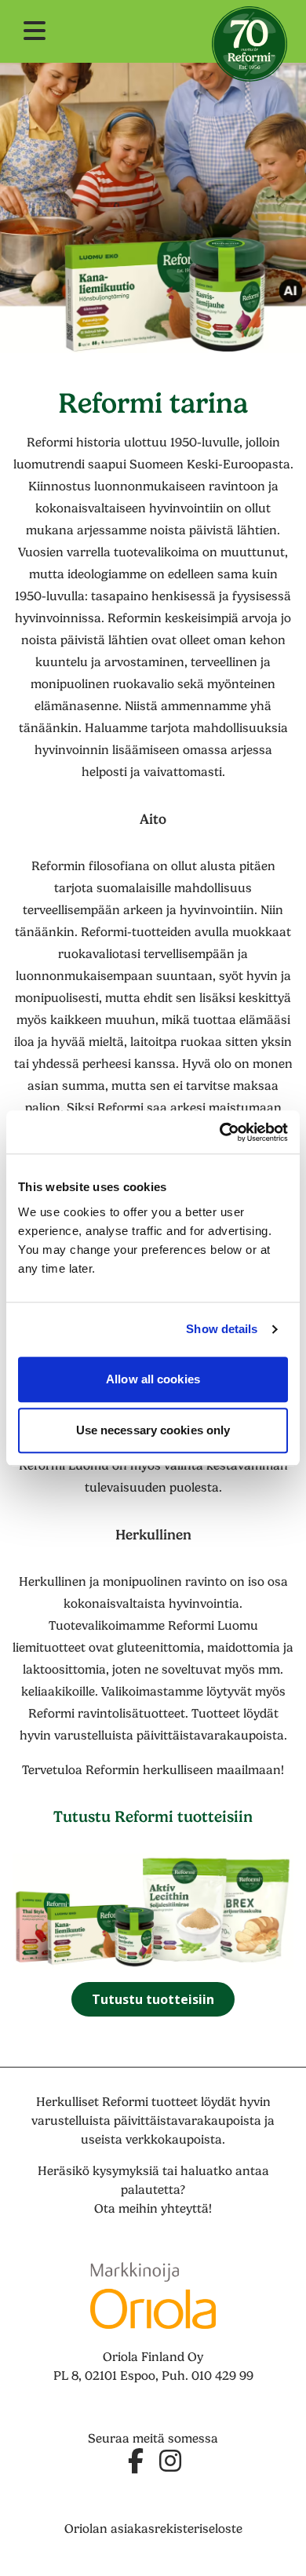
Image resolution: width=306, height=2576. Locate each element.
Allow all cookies (153, 1379)
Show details (222, 1329)
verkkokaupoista (174, 2140)
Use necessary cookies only (153, 1430)
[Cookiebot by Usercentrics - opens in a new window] (220, 1132)
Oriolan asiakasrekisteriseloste (153, 2529)
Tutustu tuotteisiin (153, 1999)
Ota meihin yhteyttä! (153, 2209)
